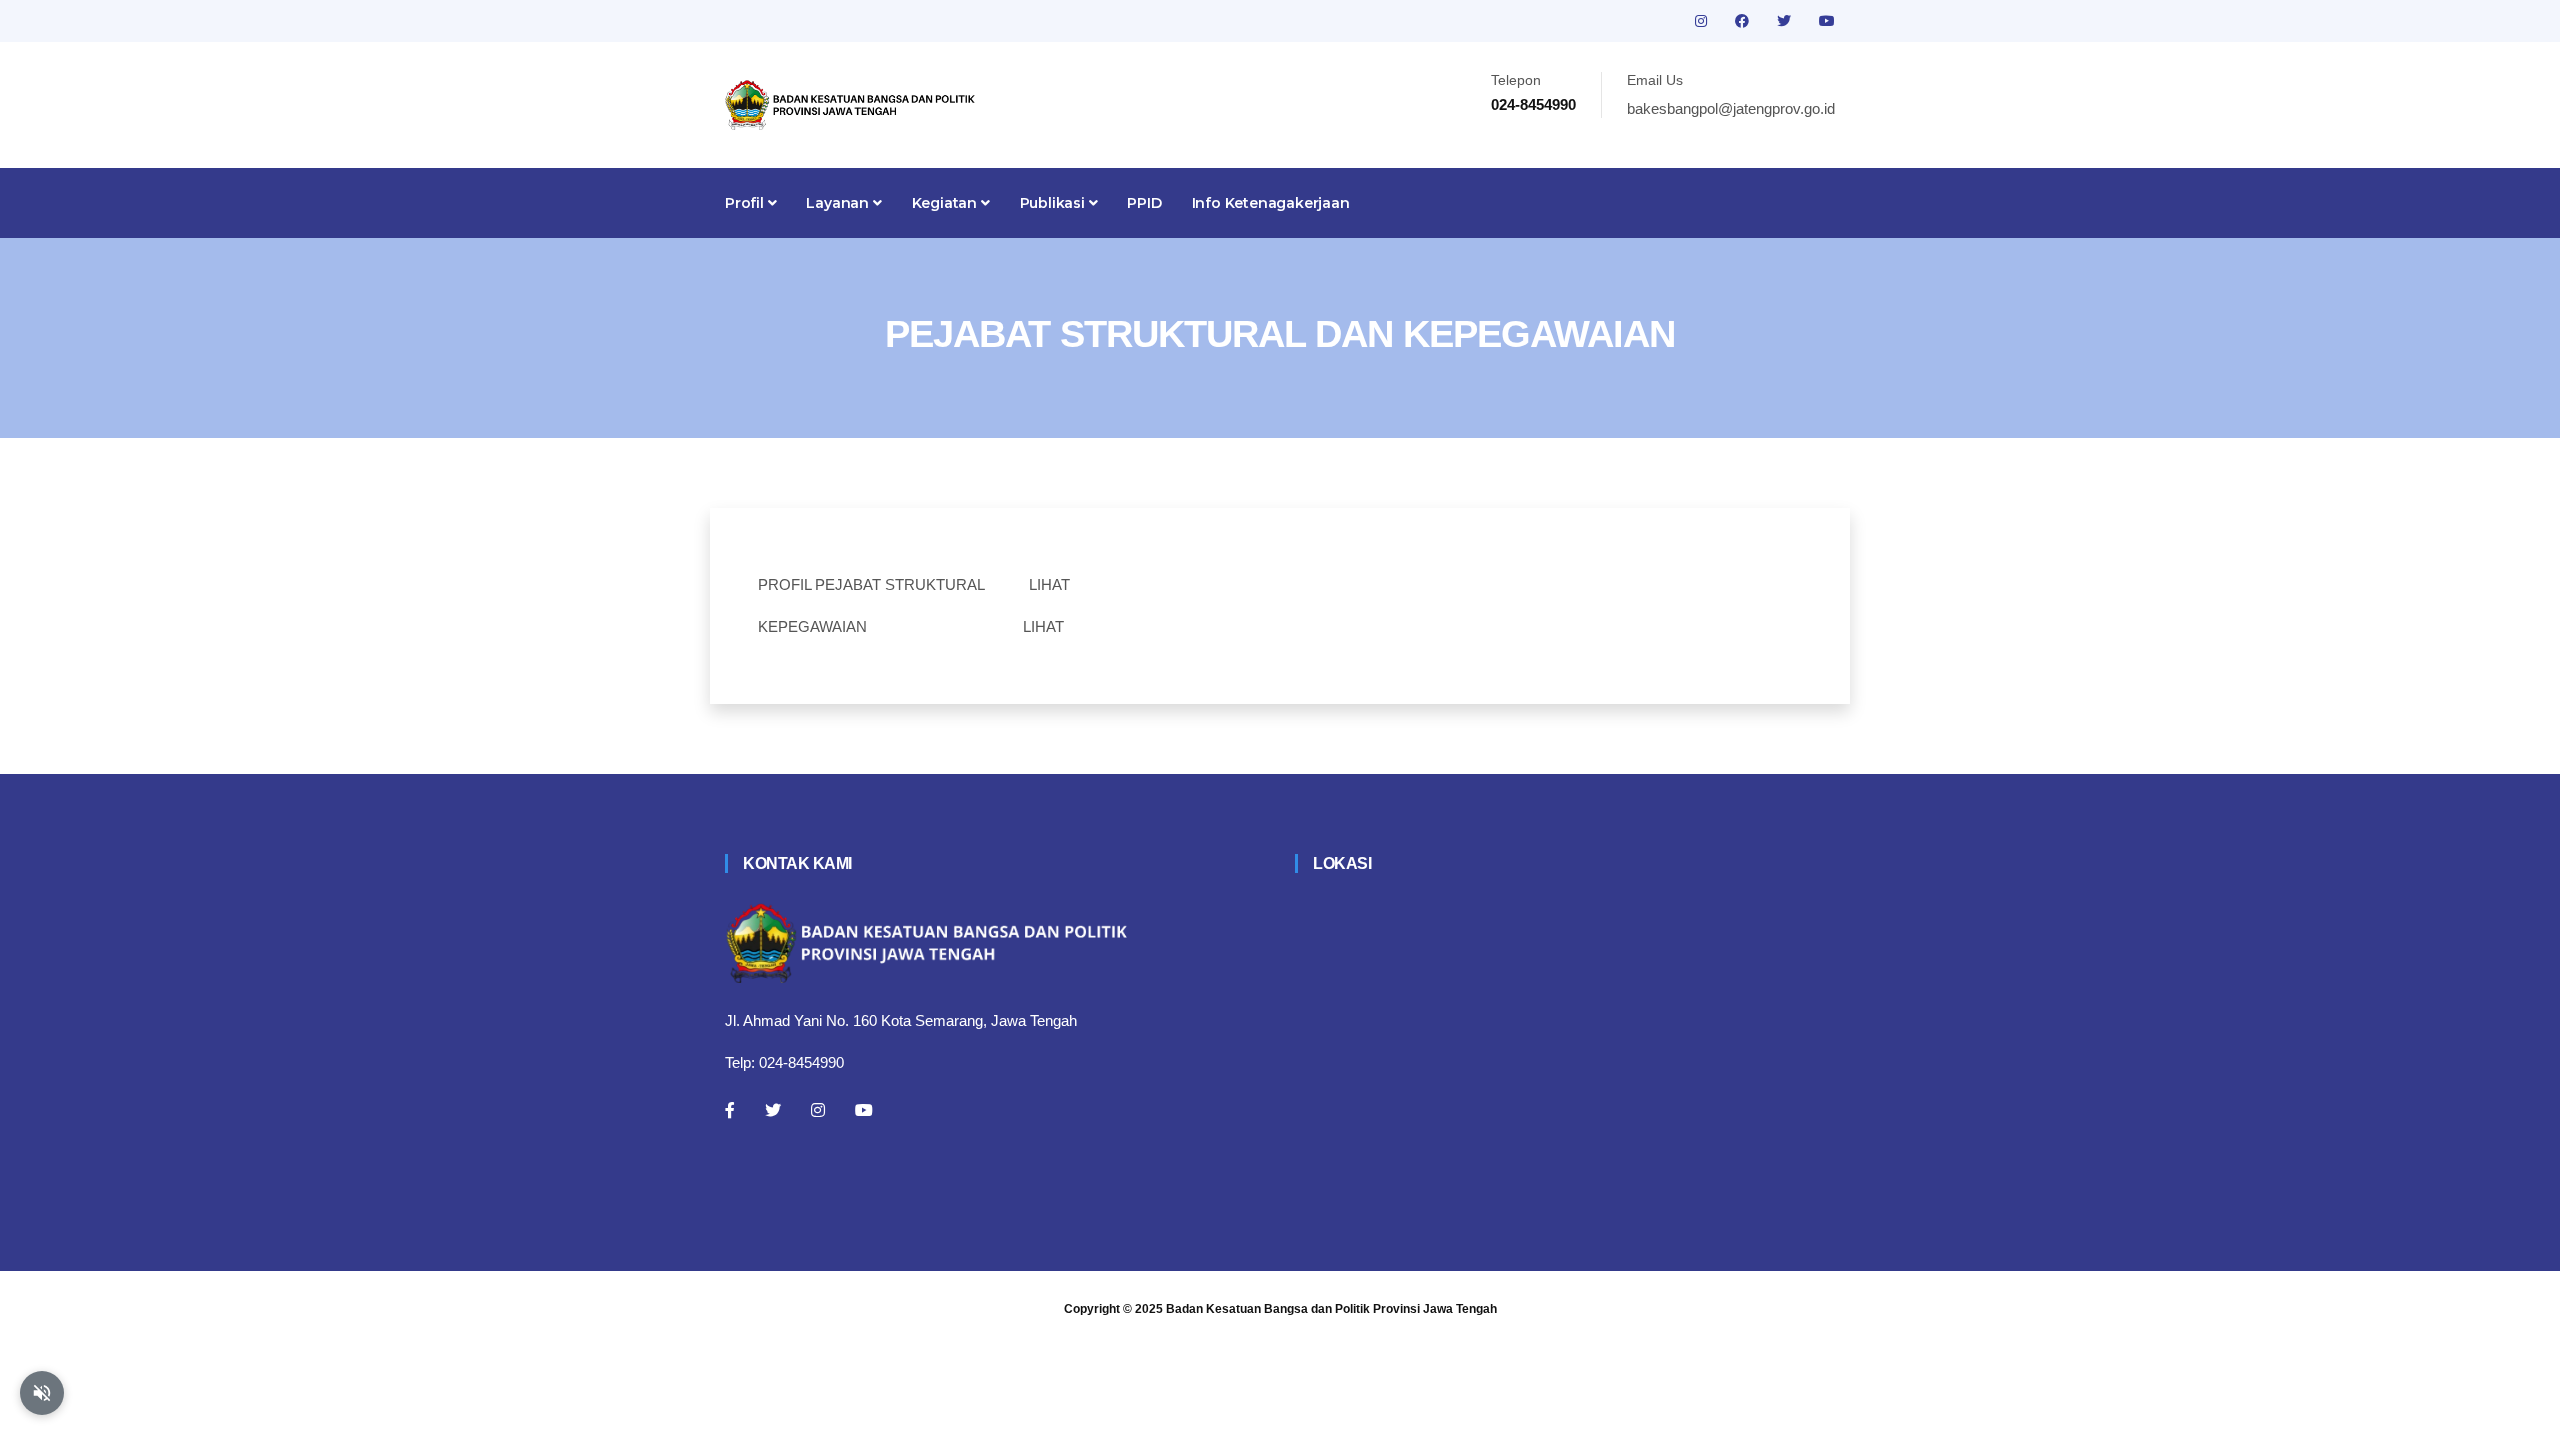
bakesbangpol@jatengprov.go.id (1731, 108)
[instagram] (1703, 21)
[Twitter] (773, 1110)
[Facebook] (730, 1110)
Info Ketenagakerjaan (1271, 203)
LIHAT (1049, 584)
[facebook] (1744, 21)
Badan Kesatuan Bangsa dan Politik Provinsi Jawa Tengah (1331, 1309)
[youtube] (1827, 21)
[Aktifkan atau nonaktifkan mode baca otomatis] (42, 1393)
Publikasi (1054, 203)
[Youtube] (864, 1110)
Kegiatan (946, 203)
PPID (1144, 203)
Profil (746, 203)
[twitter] (1786, 21)
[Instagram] (818, 1110)
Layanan (839, 203)
